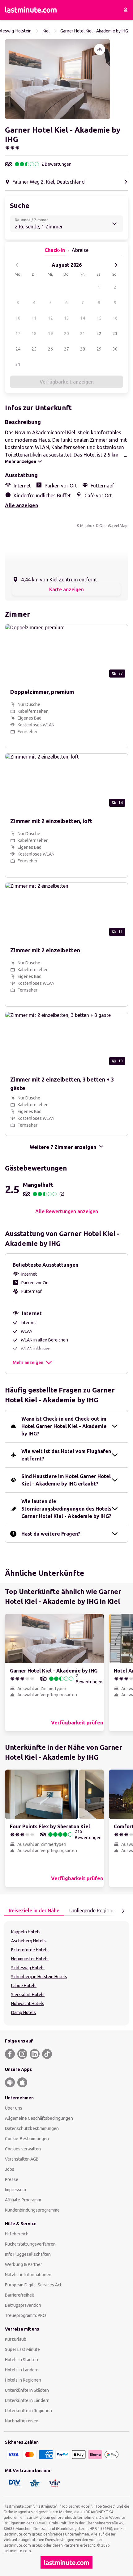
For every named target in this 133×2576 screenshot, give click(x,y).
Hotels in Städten (21, 2360)
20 (66, 334)
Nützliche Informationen (28, 2275)
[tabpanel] (66, 1973)
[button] (58, 79)
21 (83, 334)
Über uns (14, 2108)
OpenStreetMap (113, 526)
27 (66, 349)
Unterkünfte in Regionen (28, 2411)
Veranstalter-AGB (22, 2159)
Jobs (10, 2169)
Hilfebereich (17, 2234)
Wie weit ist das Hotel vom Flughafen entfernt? (66, 1455)
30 (115, 349)
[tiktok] (47, 2054)
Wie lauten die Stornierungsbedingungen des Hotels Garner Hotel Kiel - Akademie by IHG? (66, 1509)
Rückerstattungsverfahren (30, 2244)
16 (115, 318)
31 (18, 364)
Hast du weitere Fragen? (51, 1534)
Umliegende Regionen (93, 1911)
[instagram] (22, 2054)
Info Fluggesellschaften (28, 2254)
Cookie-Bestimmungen (27, 2139)
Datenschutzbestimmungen (32, 2128)
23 (115, 334)
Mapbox (87, 526)
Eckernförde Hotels (30, 1950)
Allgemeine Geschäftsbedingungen (39, 2118)
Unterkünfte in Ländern (27, 2400)
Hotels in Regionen (23, 2380)
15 (99, 318)
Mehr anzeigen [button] (28, 1362)
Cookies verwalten (23, 2149)
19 (50, 334)
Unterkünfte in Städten (27, 2390)
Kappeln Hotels (26, 1932)
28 (83, 349)
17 (18, 334)
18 (34, 334)
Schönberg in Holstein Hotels (39, 1977)
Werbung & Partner (24, 2264)
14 (83, 318)
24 (18, 349)
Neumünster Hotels (30, 1959)
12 (50, 318)
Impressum (15, 2190)
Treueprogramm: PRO (26, 2315)
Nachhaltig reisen (22, 2421)
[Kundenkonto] (126, 10)
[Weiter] (116, 265)
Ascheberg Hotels (28, 1941)
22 (99, 334)
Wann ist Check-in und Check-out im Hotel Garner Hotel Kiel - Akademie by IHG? (64, 1426)
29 (99, 349)
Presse (12, 2179)
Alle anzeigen (21, 505)
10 (18, 318)
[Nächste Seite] (123, 1911)
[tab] (34, 1911)
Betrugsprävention (23, 2305)
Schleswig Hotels (28, 1968)
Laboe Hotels (24, 1986)
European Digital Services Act (33, 2285)
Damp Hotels (24, 2013)
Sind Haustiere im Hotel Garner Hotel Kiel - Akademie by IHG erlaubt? (66, 1480)
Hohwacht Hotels (28, 2004)
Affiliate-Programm (23, 2200)
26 (50, 349)
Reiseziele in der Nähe (34, 1911)
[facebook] (10, 2054)
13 (66, 318)
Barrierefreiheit (20, 2295)
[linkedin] (35, 2054)
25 (34, 349)
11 (34, 318)
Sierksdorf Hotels (28, 1995)
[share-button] (100, 49)
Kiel (46, 31)
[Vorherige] (17, 265)
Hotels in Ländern (22, 2370)
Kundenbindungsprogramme (32, 2210)
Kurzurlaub (16, 2339)
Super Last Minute (22, 2349)
